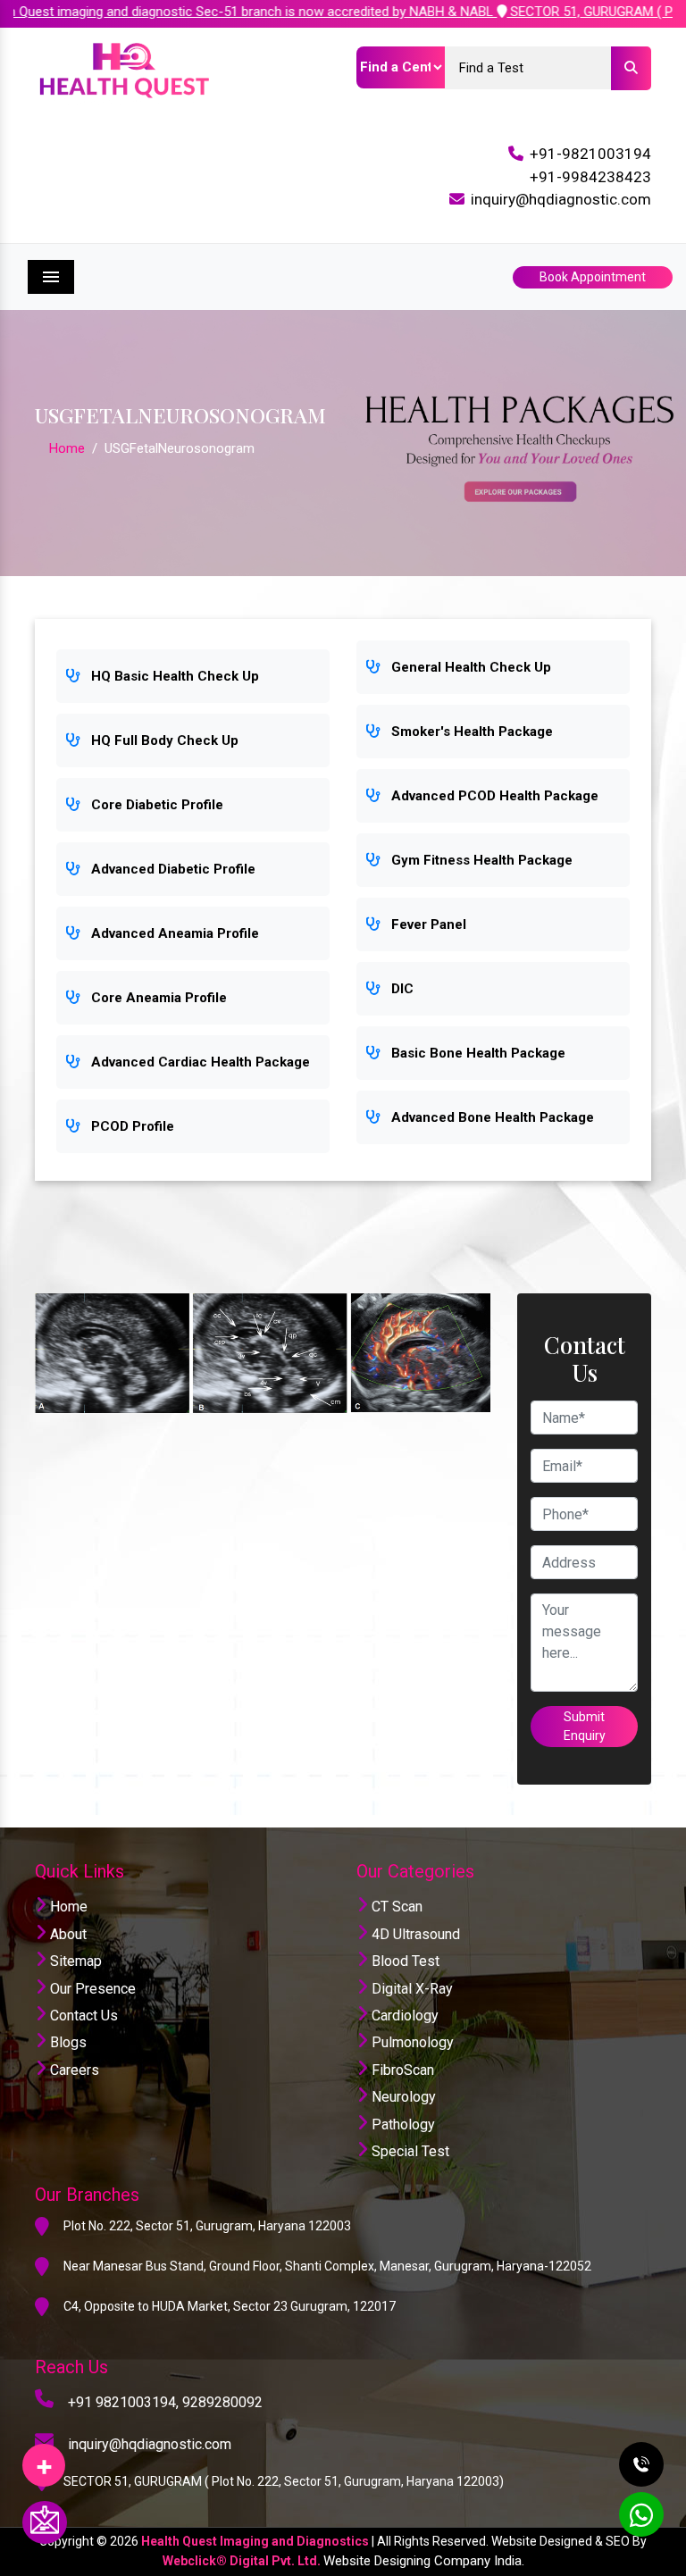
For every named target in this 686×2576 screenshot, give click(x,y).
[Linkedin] (44, 2459)
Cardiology (403, 2016)
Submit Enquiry (585, 1726)
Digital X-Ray (410, 1989)
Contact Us (82, 2016)
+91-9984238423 (590, 177)
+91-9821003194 (590, 154)
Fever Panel (427, 924)
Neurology (402, 2097)
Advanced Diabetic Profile (171, 869)
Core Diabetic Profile (155, 805)
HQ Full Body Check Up (163, 740)
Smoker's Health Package (470, 732)
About (67, 1934)
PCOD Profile (131, 1126)
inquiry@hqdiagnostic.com (561, 199)
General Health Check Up (469, 667)
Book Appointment (593, 277)
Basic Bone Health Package (477, 1053)
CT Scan (395, 1907)
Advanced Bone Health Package (491, 1117)
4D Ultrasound (414, 1934)
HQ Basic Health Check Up (173, 676)
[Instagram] (44, 2459)
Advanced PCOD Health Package (493, 796)
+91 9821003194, (123, 2402)
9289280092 (222, 2402)
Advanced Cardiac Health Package (199, 1062)
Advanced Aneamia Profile (173, 933)
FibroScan (401, 2070)
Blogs (67, 2042)
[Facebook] (44, 2459)
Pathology (402, 2124)
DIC (401, 989)
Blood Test (404, 1961)
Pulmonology (411, 2042)
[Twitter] (44, 2459)
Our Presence (91, 1989)
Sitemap (74, 1961)
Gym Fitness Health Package (480, 860)
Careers (73, 2070)
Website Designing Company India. (424, 2561)
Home (67, 448)
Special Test (409, 2151)
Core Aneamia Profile (157, 998)
